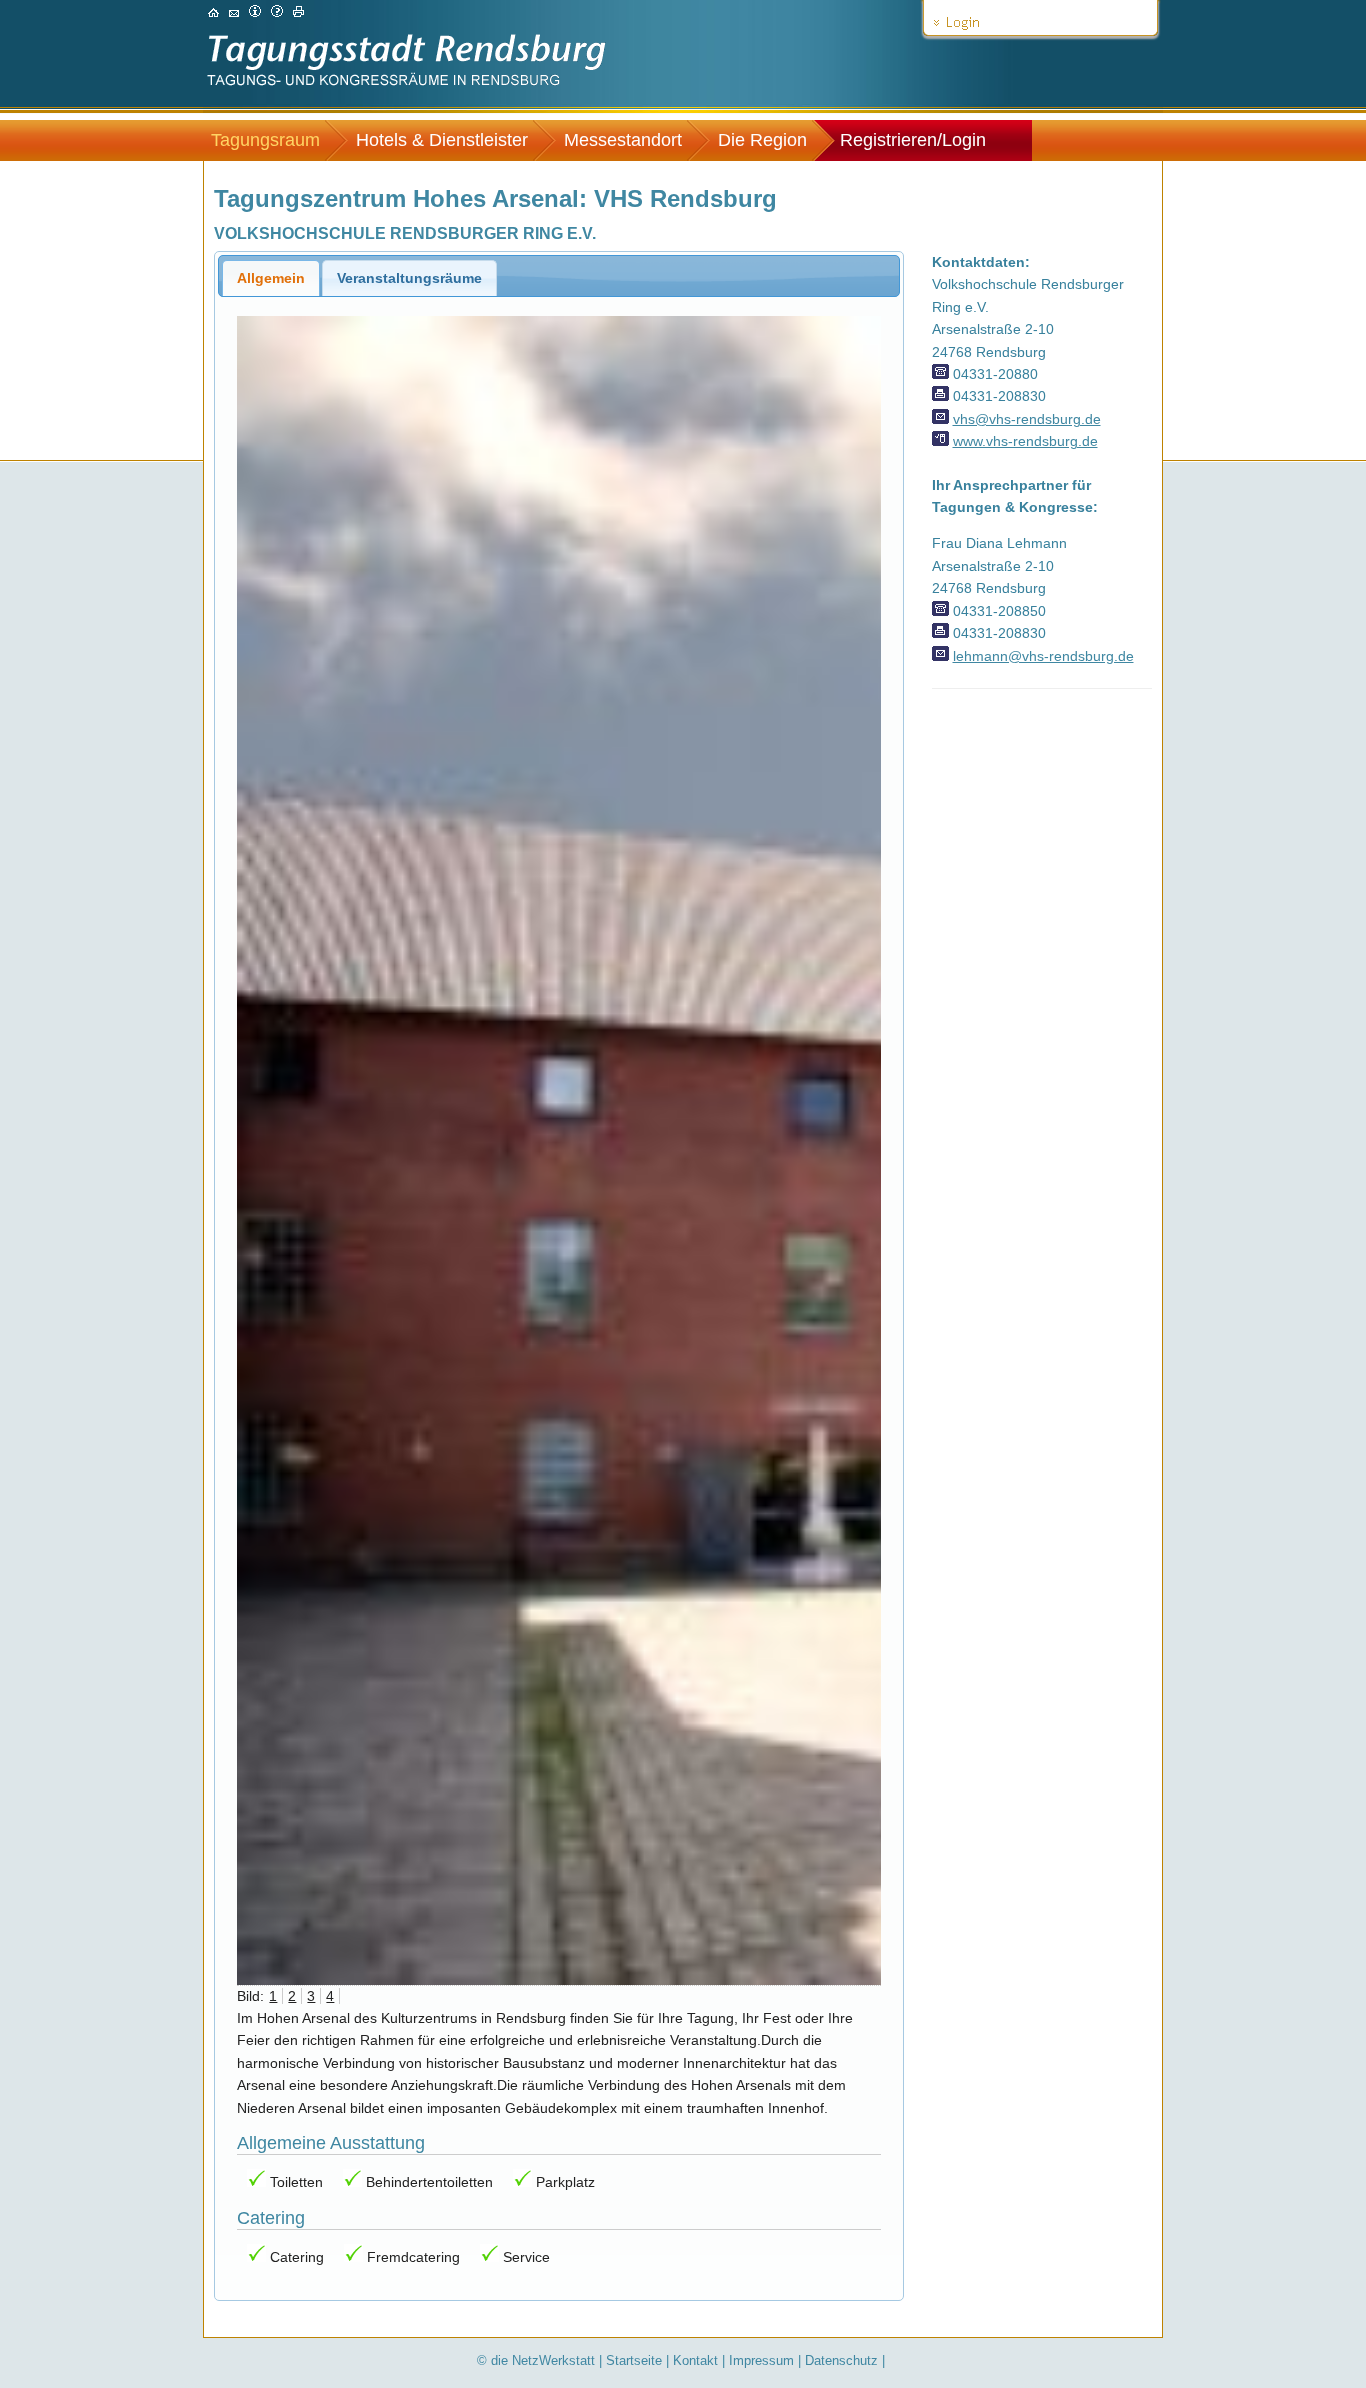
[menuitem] (275, 140)
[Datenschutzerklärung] (277, 11)
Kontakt (695, 2360)
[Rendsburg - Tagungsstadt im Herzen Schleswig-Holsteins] (213, 11)
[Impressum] (255, 11)
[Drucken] (298, 11)
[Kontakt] (234, 11)
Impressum (761, 2360)
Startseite (634, 2360)
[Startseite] (407, 92)
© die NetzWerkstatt (536, 2360)
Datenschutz (841, 2360)
